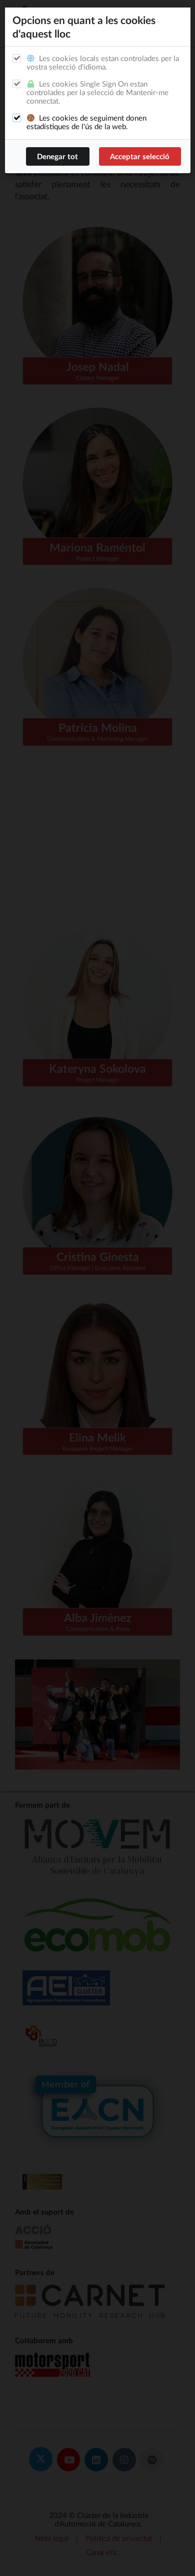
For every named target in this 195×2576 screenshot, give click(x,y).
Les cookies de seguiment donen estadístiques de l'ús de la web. (86, 122)
